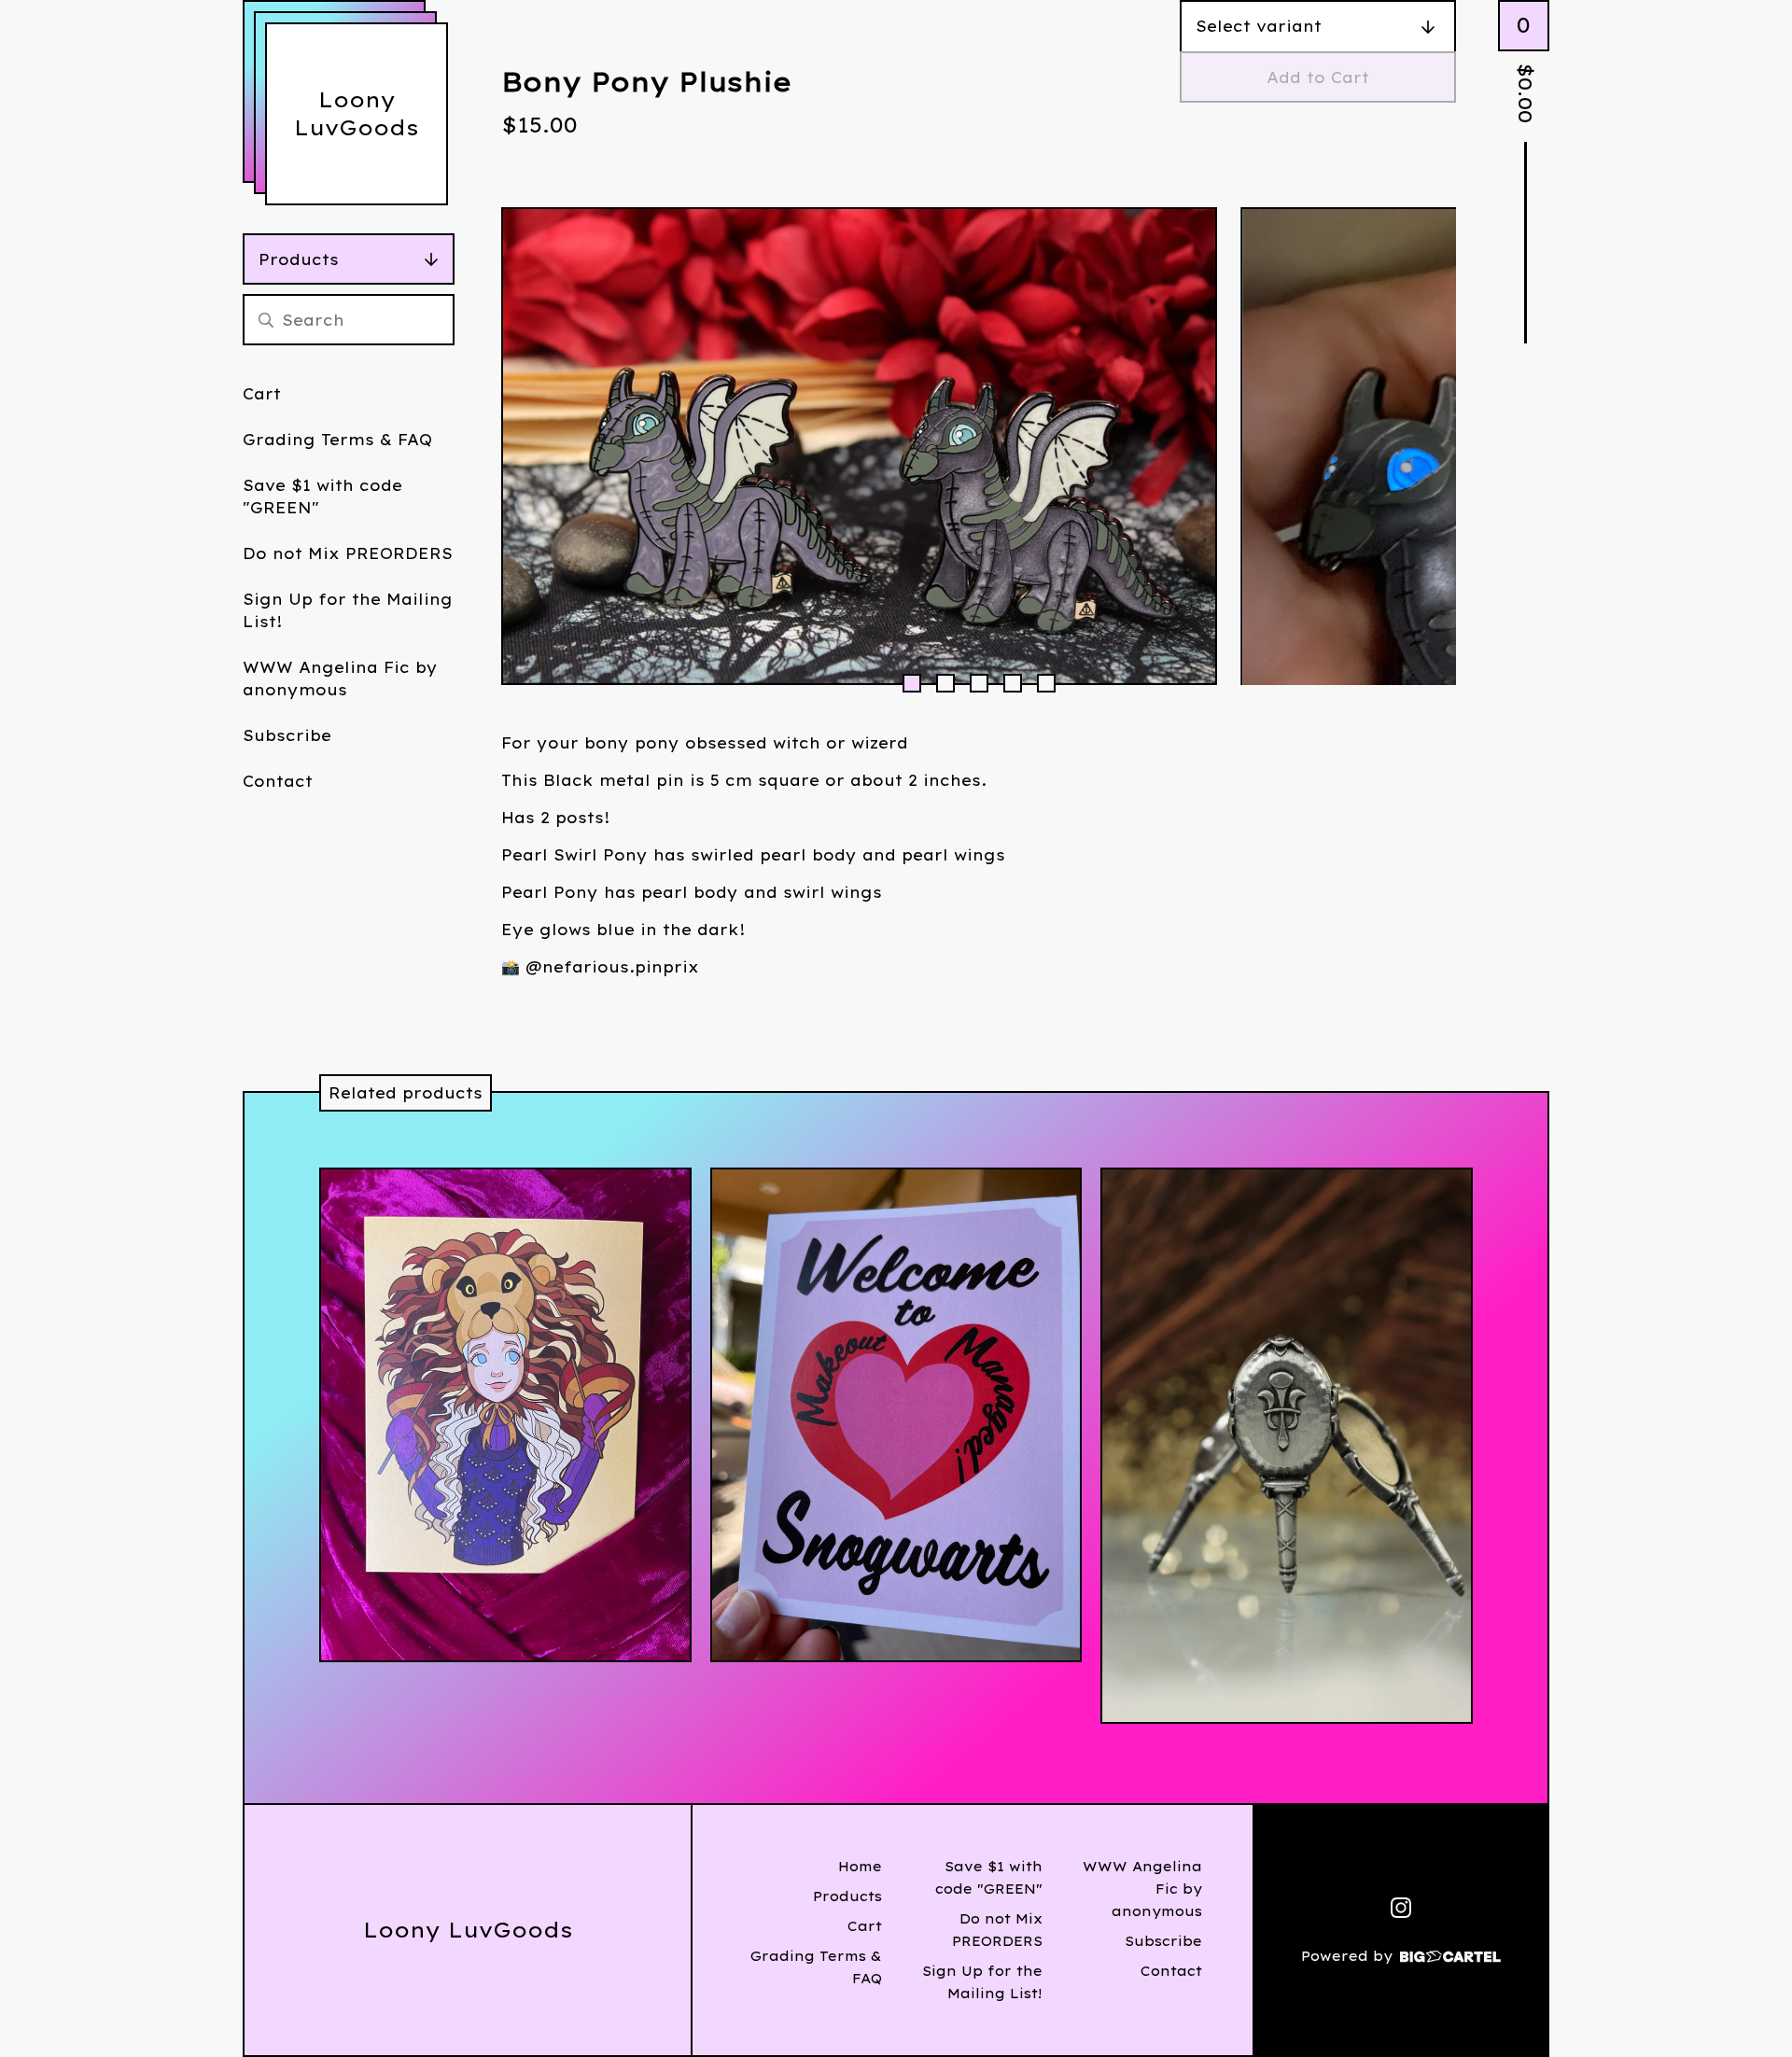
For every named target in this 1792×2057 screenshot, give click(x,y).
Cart (262, 394)
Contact (278, 781)
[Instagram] (1401, 1908)
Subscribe (287, 735)
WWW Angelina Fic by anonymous (340, 679)
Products (299, 259)
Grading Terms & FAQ (337, 440)
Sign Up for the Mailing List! (348, 610)
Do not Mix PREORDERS (348, 553)
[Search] (266, 320)
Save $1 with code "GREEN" (322, 497)
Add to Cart (1318, 77)
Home (860, 1867)
